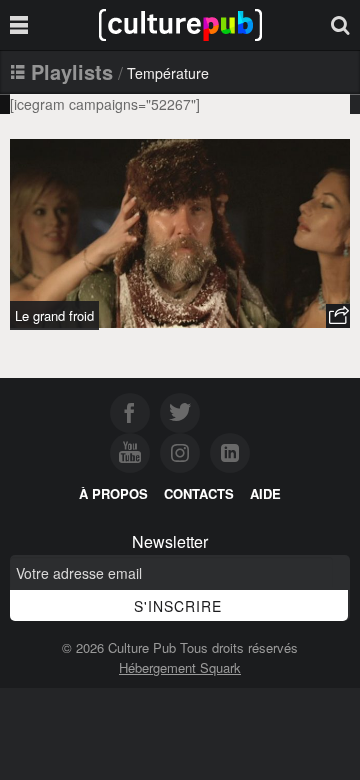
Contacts (199, 493)
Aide (265, 493)
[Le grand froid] (180, 233)
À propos (113, 493)
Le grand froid (54, 315)
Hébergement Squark (180, 667)
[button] (338, 316)
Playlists (72, 71)
